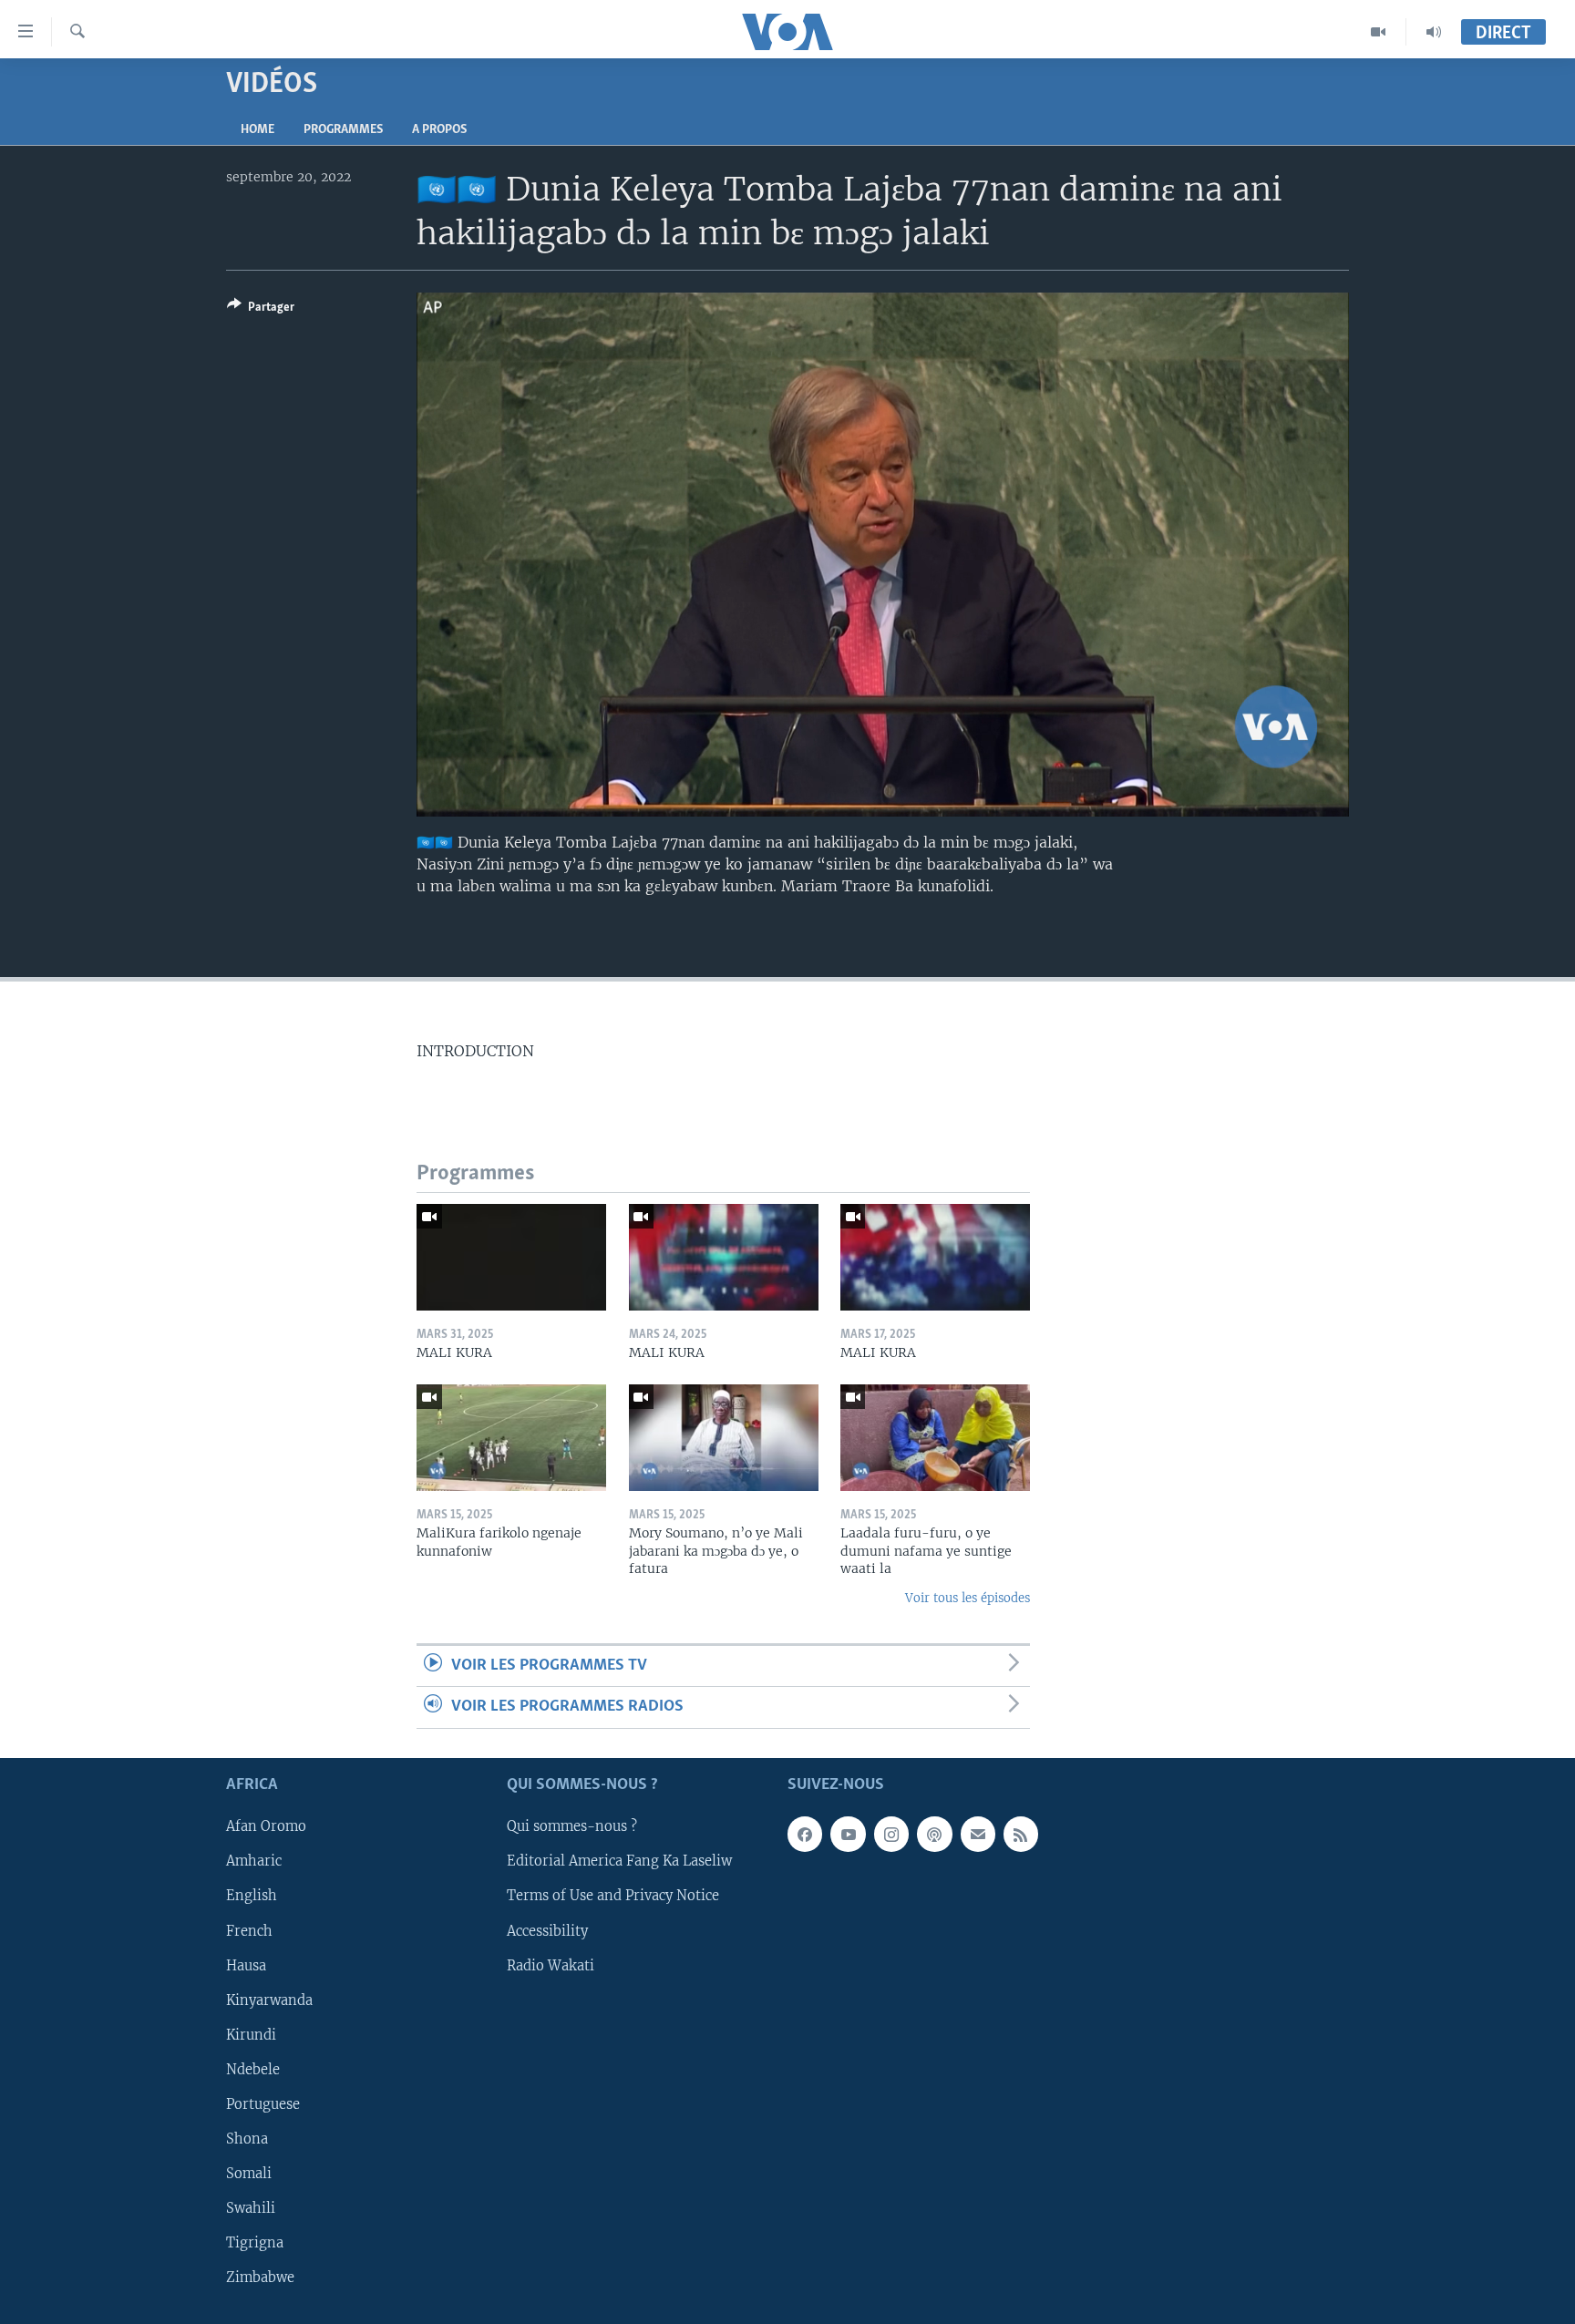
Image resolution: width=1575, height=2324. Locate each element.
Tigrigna (255, 2243)
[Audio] (1434, 32)
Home (257, 130)
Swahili (251, 2208)
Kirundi (251, 2034)
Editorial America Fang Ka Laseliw (619, 1861)
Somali (249, 2174)
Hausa (246, 1965)
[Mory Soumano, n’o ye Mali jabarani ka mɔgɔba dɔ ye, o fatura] (724, 1438)
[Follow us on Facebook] (805, 1834)
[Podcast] (934, 1834)
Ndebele (253, 2070)
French (249, 1930)
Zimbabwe (260, 2278)
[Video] (1379, 32)
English (252, 1896)
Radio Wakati (551, 1965)
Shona (247, 2139)
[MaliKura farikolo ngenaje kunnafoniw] (511, 1438)
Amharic (254, 1861)
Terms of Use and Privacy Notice (613, 1896)
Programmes (343, 130)
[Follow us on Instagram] (891, 1834)
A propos (439, 130)
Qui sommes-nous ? (572, 1826)
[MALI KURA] (511, 1257)
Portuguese (263, 2104)
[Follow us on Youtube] (848, 1834)
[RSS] (1021, 1834)
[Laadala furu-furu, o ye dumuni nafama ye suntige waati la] (935, 1438)
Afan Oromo (266, 1826)
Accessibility (547, 1930)
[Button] (261, 310)
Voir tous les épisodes (968, 1598)
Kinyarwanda (269, 2000)
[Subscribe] (978, 1834)
